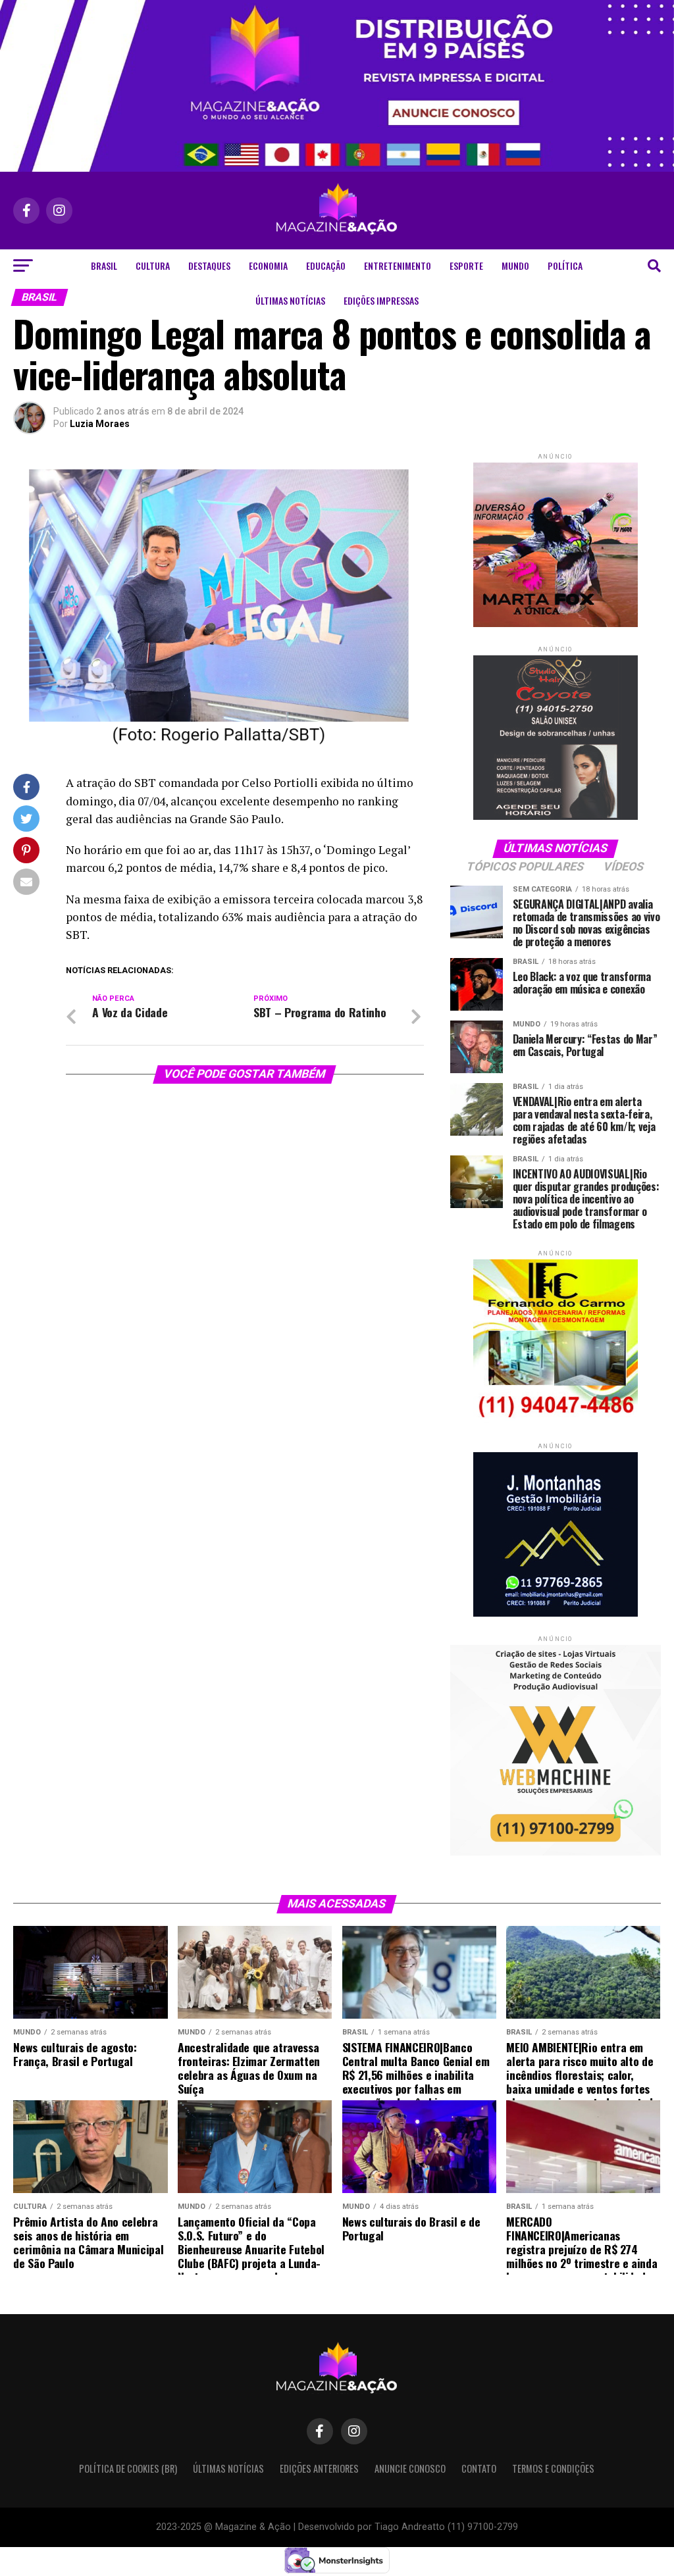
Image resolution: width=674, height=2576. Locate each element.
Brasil (104, 265)
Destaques (209, 265)
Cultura (153, 265)
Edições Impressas (381, 300)
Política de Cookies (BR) (128, 2468)
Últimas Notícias (290, 300)
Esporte (466, 265)
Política (565, 265)
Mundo (515, 265)
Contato (479, 2468)
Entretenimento (398, 265)
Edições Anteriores (319, 2468)
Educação (326, 265)
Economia (268, 265)
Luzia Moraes (100, 424)
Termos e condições (553, 2468)
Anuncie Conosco (410, 2468)
